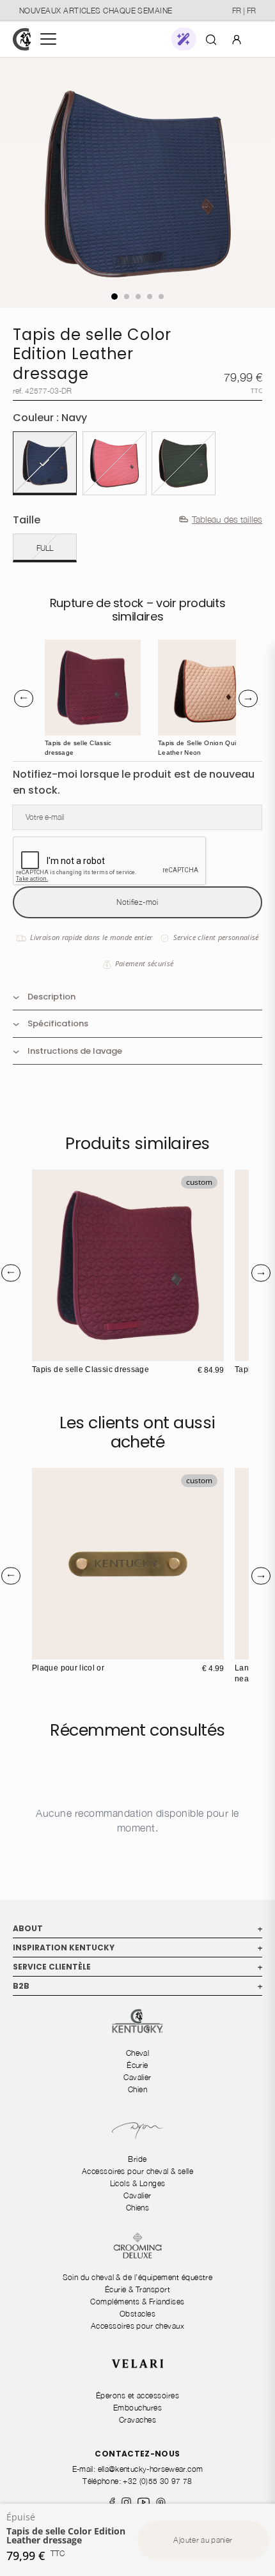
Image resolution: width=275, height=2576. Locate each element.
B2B (137, 1986)
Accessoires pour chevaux (137, 2326)
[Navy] (45, 463)
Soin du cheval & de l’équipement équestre (138, 2277)
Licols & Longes (138, 2183)
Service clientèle (137, 1967)
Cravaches (137, 2420)
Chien (137, 2089)
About (137, 1928)
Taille (27, 520)
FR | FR (244, 11)
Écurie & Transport (137, 2289)
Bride (137, 2159)
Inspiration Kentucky (137, 1947)
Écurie (137, 2065)
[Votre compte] (237, 39)
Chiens (138, 2208)
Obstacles (137, 2314)
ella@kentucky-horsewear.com (151, 2469)
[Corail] (114, 463)
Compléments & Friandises (137, 2302)
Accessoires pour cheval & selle (137, 2171)
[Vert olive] (184, 463)
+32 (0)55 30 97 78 (157, 2481)
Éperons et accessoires (137, 2395)
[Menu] (48, 39)
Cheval (138, 2053)
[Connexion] (237, 39)
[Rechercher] (211, 39)
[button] (184, 39)
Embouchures (137, 2408)
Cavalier (137, 2077)
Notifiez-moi (137, 902)
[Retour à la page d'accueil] (22, 39)
